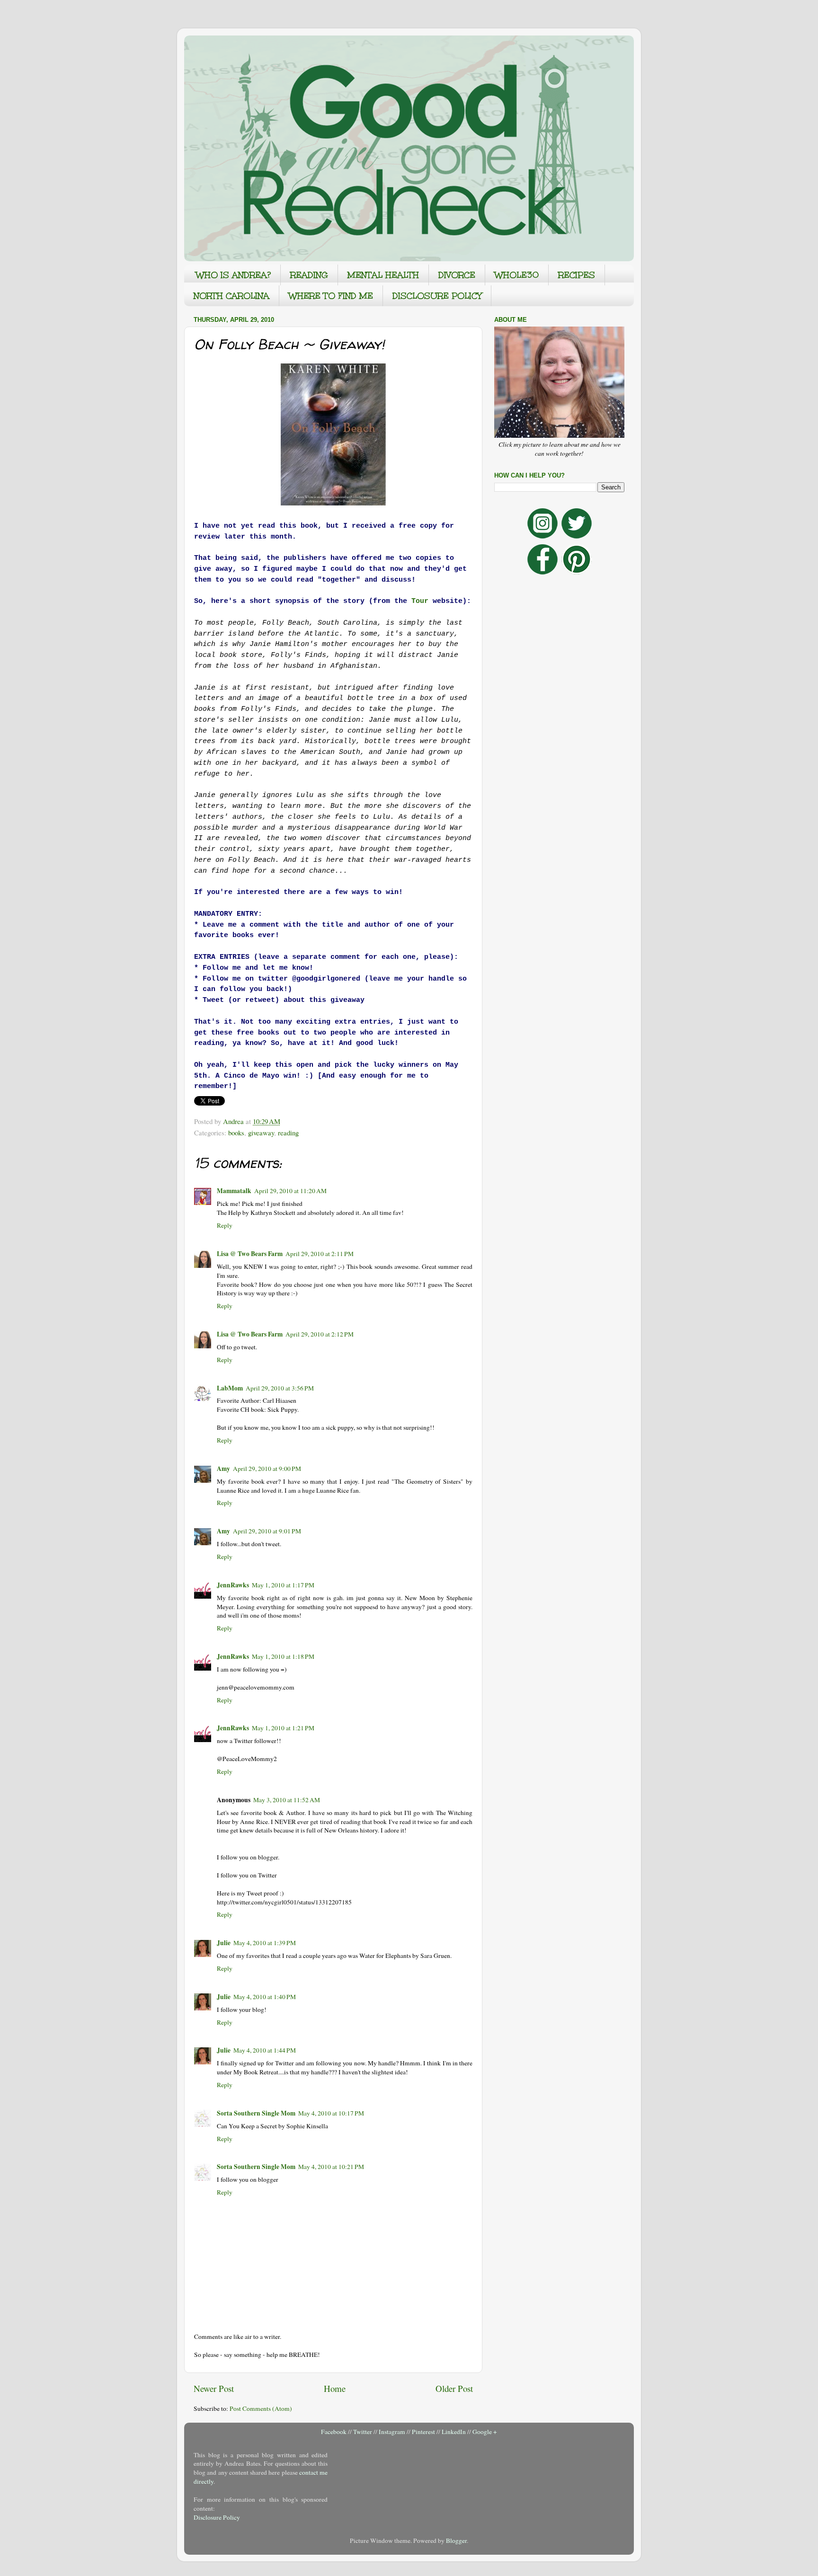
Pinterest (423, 2432)
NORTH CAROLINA (231, 296)
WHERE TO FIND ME (331, 296)
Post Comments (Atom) (261, 2408)
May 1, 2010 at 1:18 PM (283, 1656)
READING (309, 275)
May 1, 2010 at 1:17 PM (283, 1585)
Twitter (363, 2432)
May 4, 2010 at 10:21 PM (331, 2167)
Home (335, 2388)
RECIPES (577, 275)
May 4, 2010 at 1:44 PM (265, 2050)
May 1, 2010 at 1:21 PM (283, 1728)
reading (288, 1133)
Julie (224, 1943)
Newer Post (214, 2388)
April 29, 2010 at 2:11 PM (320, 1254)
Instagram (392, 2432)
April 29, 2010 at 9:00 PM (267, 1469)
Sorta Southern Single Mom (256, 2113)
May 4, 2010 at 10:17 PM (331, 2113)
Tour (420, 601)
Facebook (334, 2432)
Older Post (454, 2388)
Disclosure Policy (217, 2517)
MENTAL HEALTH (383, 275)
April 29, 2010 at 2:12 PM (320, 1334)
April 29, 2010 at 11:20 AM (290, 1191)
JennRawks (233, 1585)
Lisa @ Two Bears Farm (250, 1254)
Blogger (456, 2541)
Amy (223, 1469)
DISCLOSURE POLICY (437, 296)
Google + (485, 2432)
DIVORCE (457, 275)
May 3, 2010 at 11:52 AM (287, 1800)
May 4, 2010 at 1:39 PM (265, 1943)
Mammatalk (234, 1191)
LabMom (230, 1388)
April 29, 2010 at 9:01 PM (267, 1531)
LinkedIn (454, 2432)
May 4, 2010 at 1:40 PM (265, 1997)
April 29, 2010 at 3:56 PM (280, 1388)
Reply (225, 1225)
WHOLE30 (517, 275)
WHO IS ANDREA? (233, 275)
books (236, 1133)
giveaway (261, 1133)
